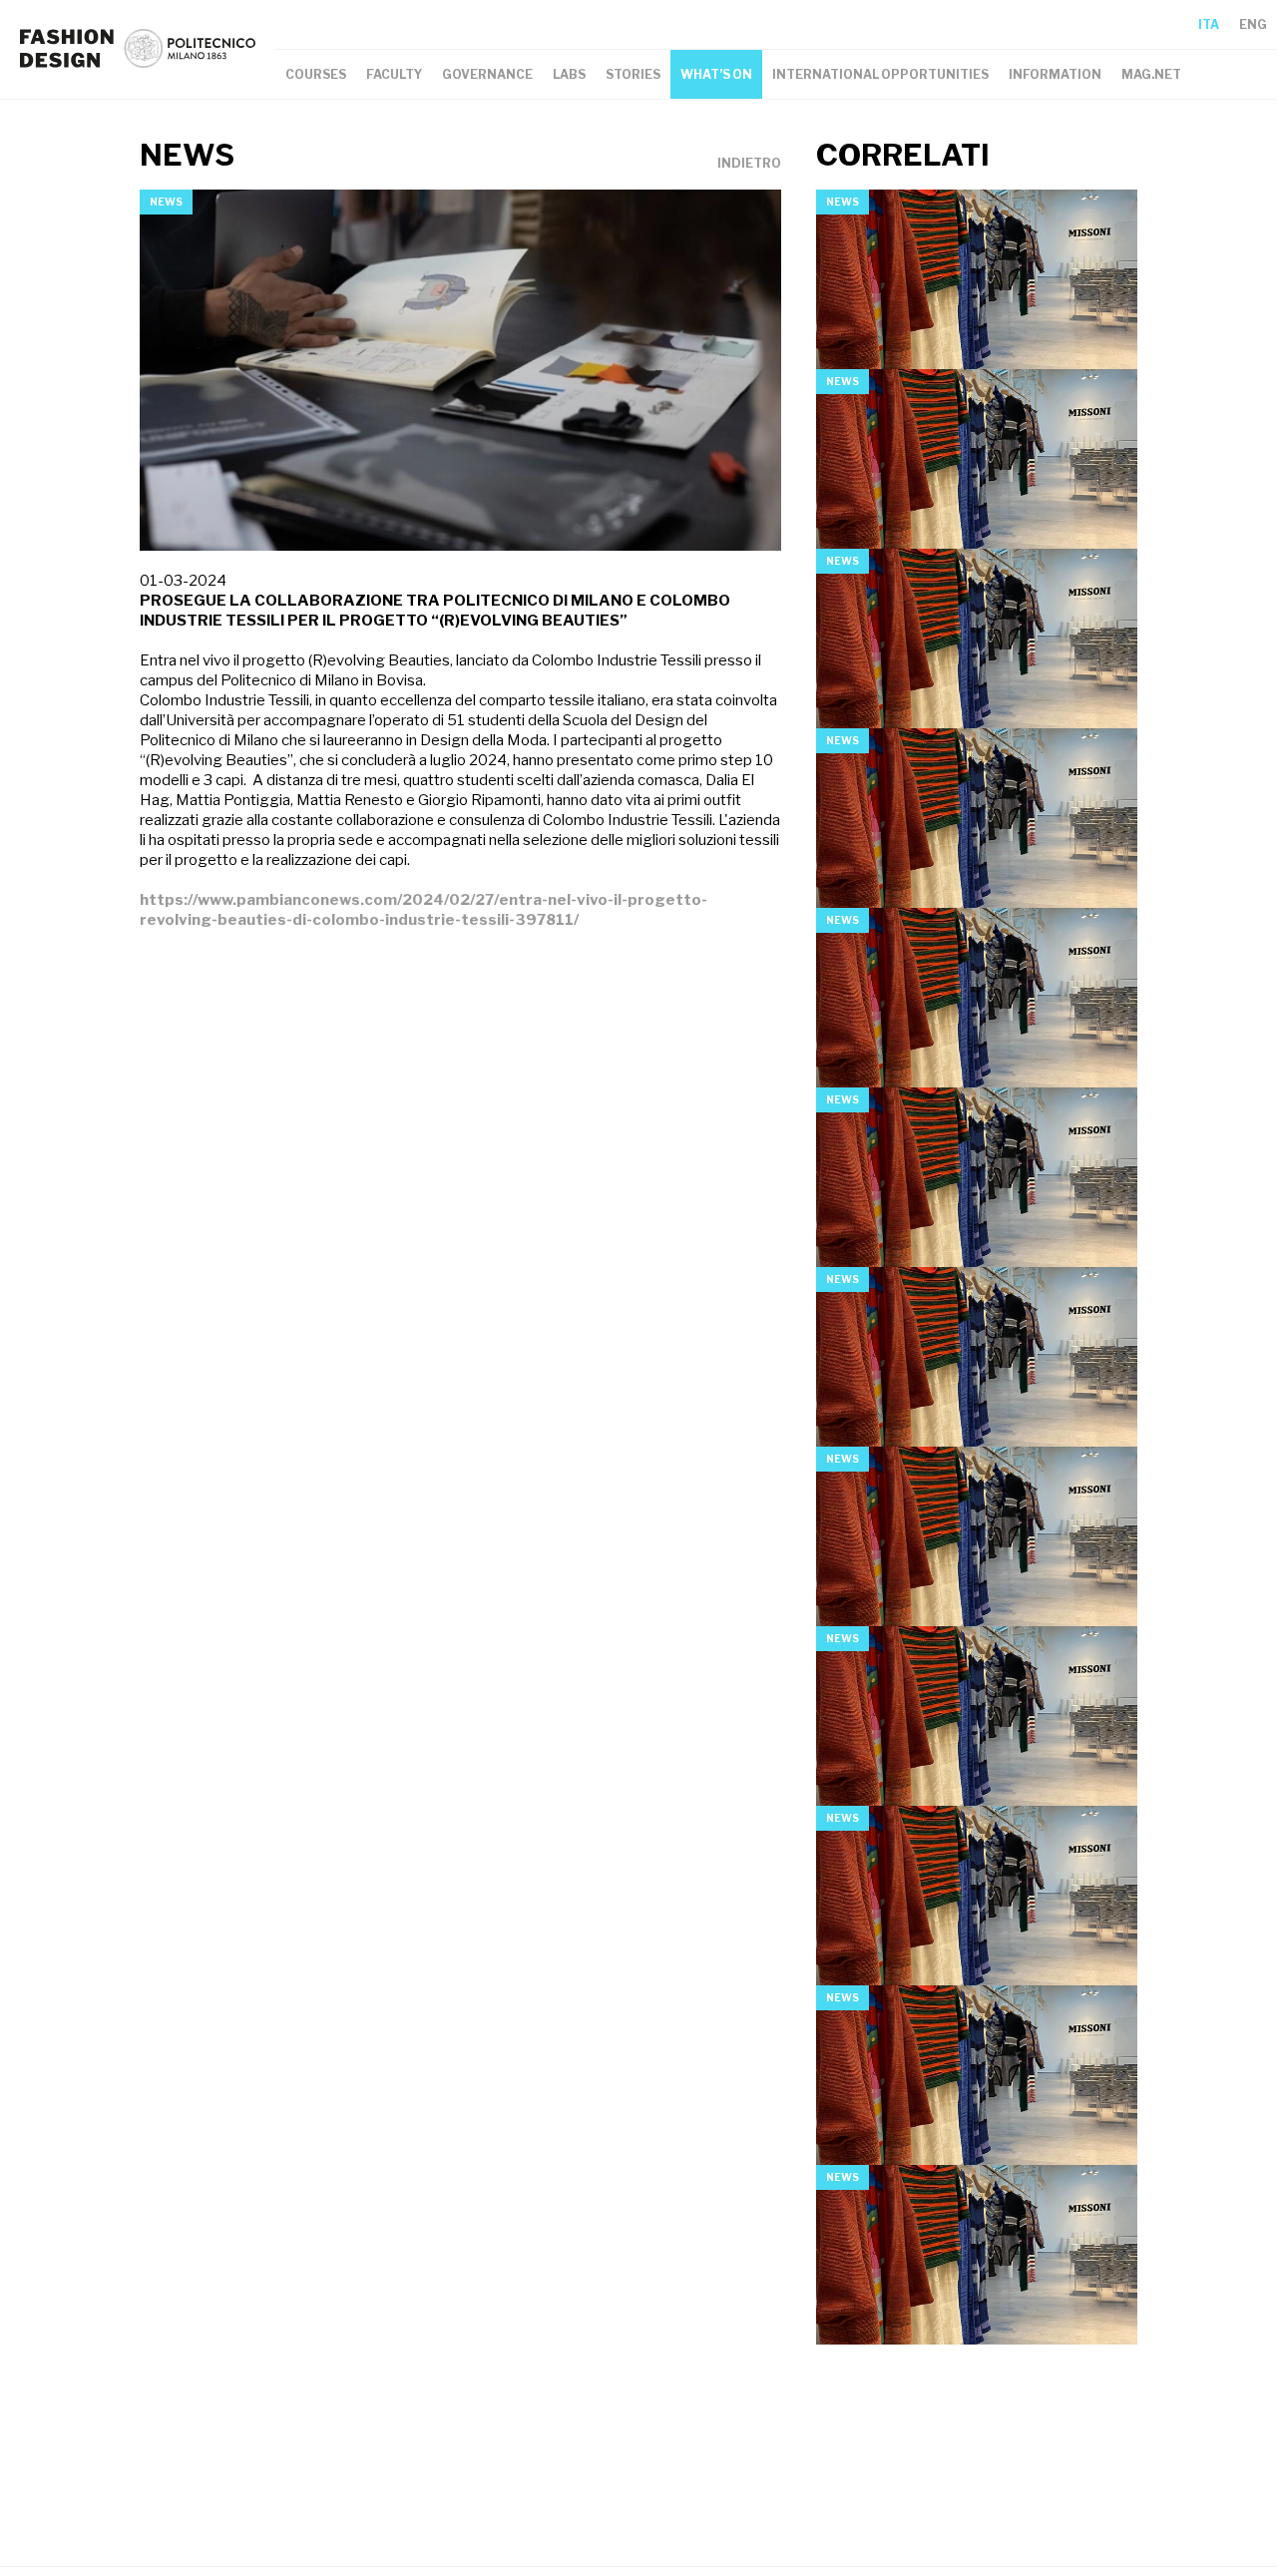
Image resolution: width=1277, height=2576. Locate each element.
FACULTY (394, 74)
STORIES (633, 74)
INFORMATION (1055, 74)
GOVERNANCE (487, 74)
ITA (1209, 24)
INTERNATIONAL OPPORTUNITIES (880, 74)
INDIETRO (749, 164)
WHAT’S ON (716, 74)
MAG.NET (1151, 74)
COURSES (316, 74)
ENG (1253, 24)
